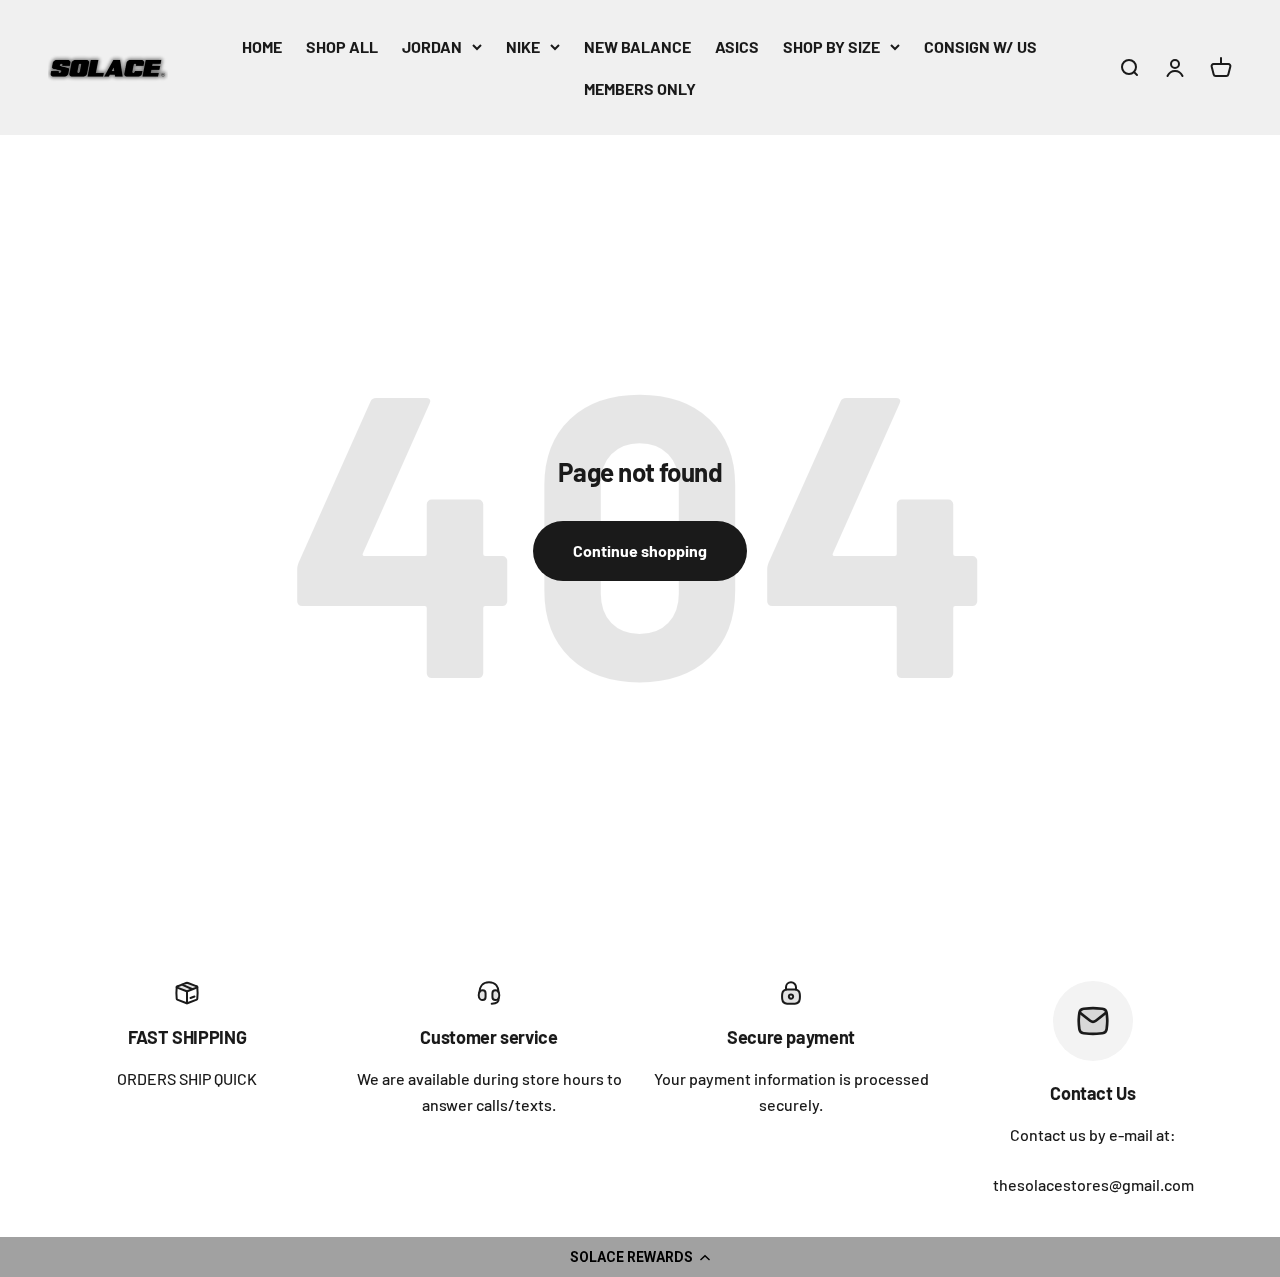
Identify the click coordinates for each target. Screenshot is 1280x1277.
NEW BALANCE (637, 46)
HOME (262, 46)
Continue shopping (640, 550)
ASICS (737, 46)
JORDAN (432, 46)
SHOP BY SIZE (831, 46)
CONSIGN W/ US (980, 46)
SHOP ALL (342, 46)
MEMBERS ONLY (640, 88)
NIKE (523, 46)
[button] (640, 1257)
